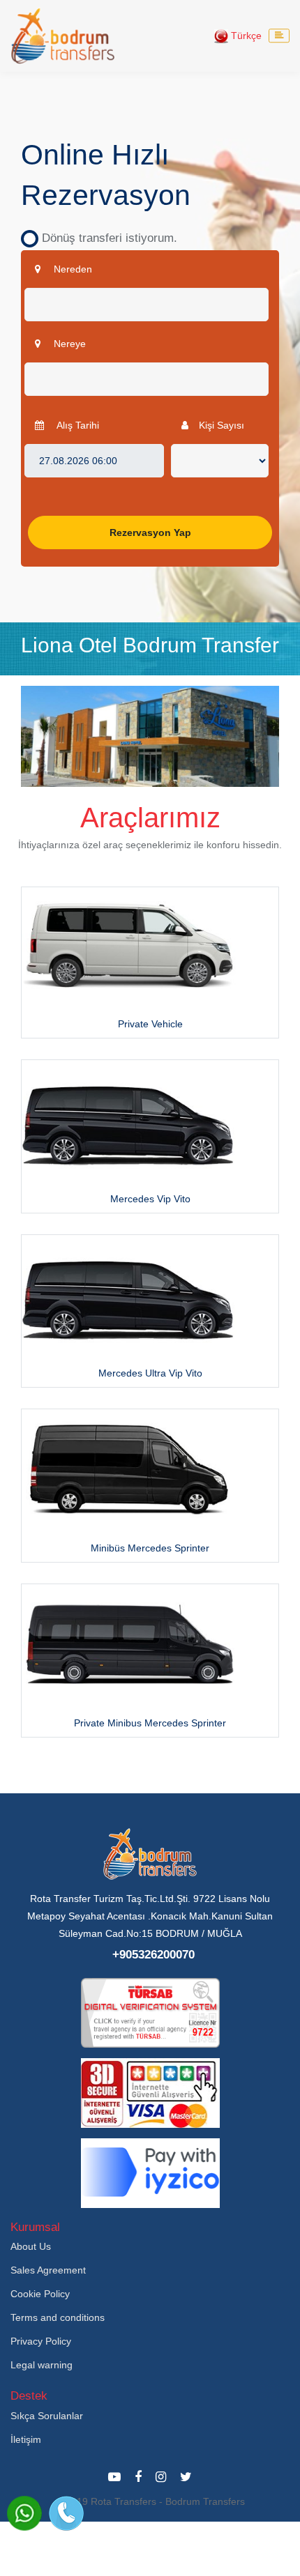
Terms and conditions (58, 2317)
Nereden (72, 269)
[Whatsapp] (24, 2513)
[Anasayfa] (63, 36)
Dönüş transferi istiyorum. (104, 238)
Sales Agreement (48, 2270)
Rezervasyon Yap (150, 532)
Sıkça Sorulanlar (47, 2416)
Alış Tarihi (77, 425)
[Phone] (66, 2513)
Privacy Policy (41, 2341)
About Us (31, 2246)
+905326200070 (153, 1955)
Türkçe (245, 36)
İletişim (26, 2439)
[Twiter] (186, 2477)
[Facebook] (138, 2477)
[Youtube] (114, 2477)
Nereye (68, 344)
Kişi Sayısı (222, 425)
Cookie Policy (40, 2294)
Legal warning (42, 2365)
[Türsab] (150, 2011)
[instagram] (161, 2477)
